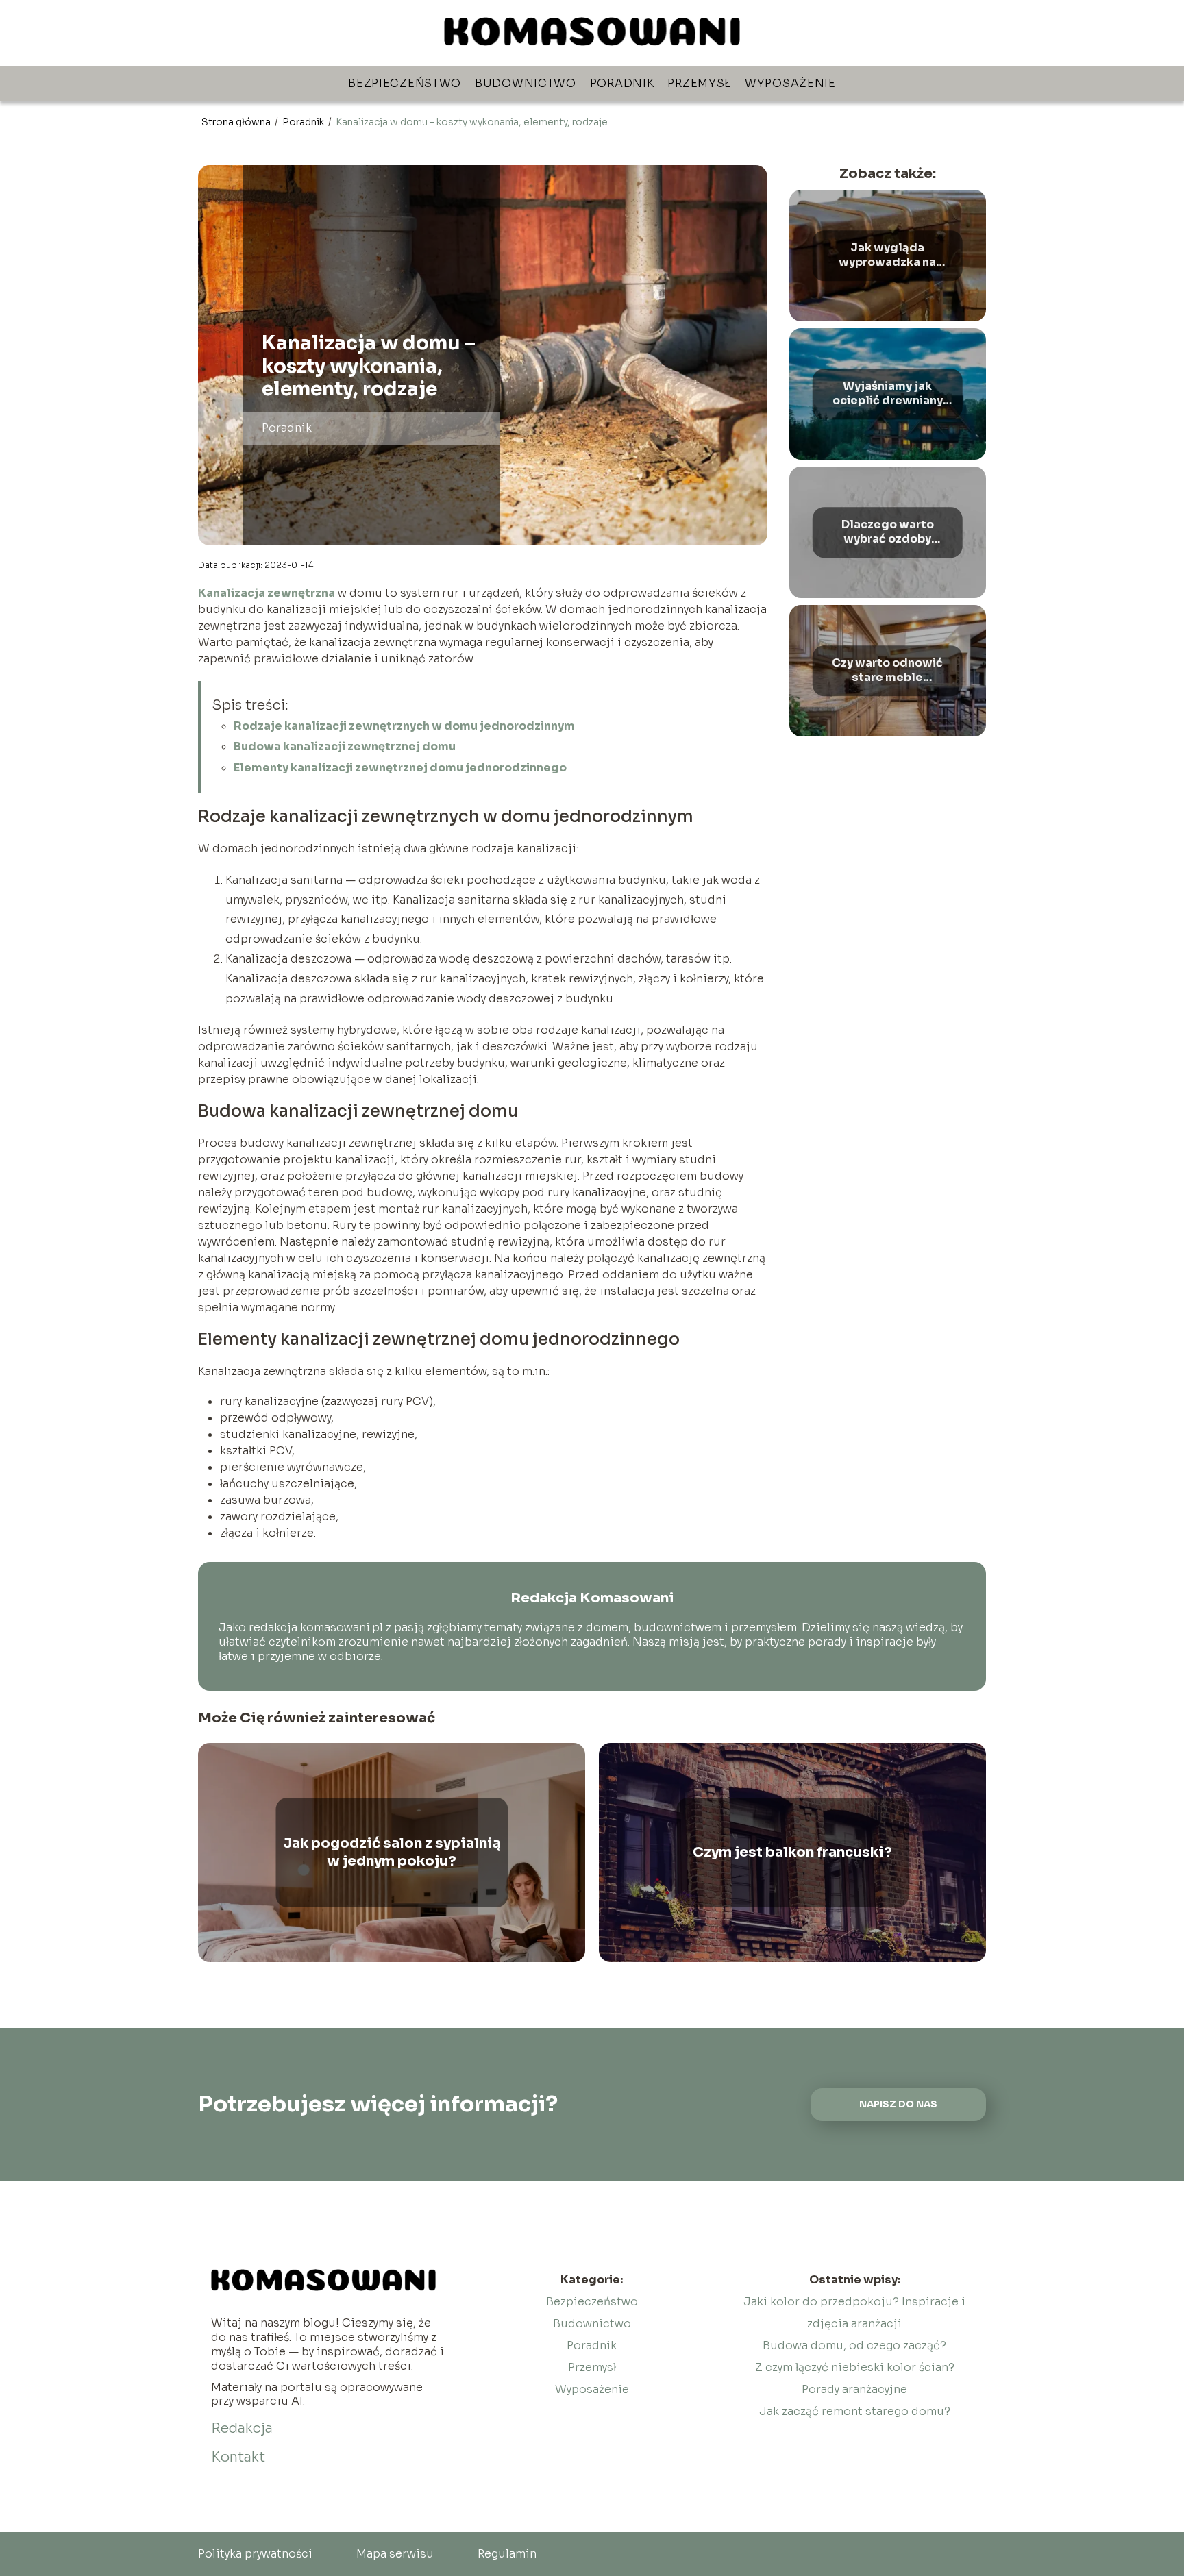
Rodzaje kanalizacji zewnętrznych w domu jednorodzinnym (404, 726)
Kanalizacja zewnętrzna (267, 593)
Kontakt (238, 2457)
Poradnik (622, 83)
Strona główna (237, 122)
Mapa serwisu (395, 2554)
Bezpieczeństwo (405, 83)
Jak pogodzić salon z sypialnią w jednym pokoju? (392, 1852)
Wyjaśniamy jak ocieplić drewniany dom (888, 394)
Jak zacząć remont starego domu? (855, 2411)
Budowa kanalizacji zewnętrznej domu (346, 746)
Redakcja (242, 2428)
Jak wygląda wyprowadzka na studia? (887, 256)
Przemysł (699, 83)
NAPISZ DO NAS (898, 2104)
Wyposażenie (790, 83)
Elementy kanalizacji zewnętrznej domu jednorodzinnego (400, 768)
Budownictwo (526, 83)
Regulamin (507, 2554)
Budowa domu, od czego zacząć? (854, 2345)
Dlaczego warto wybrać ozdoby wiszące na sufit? (888, 532)
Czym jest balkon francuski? (792, 1852)
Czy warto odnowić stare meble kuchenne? (887, 671)
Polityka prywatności (255, 2554)
